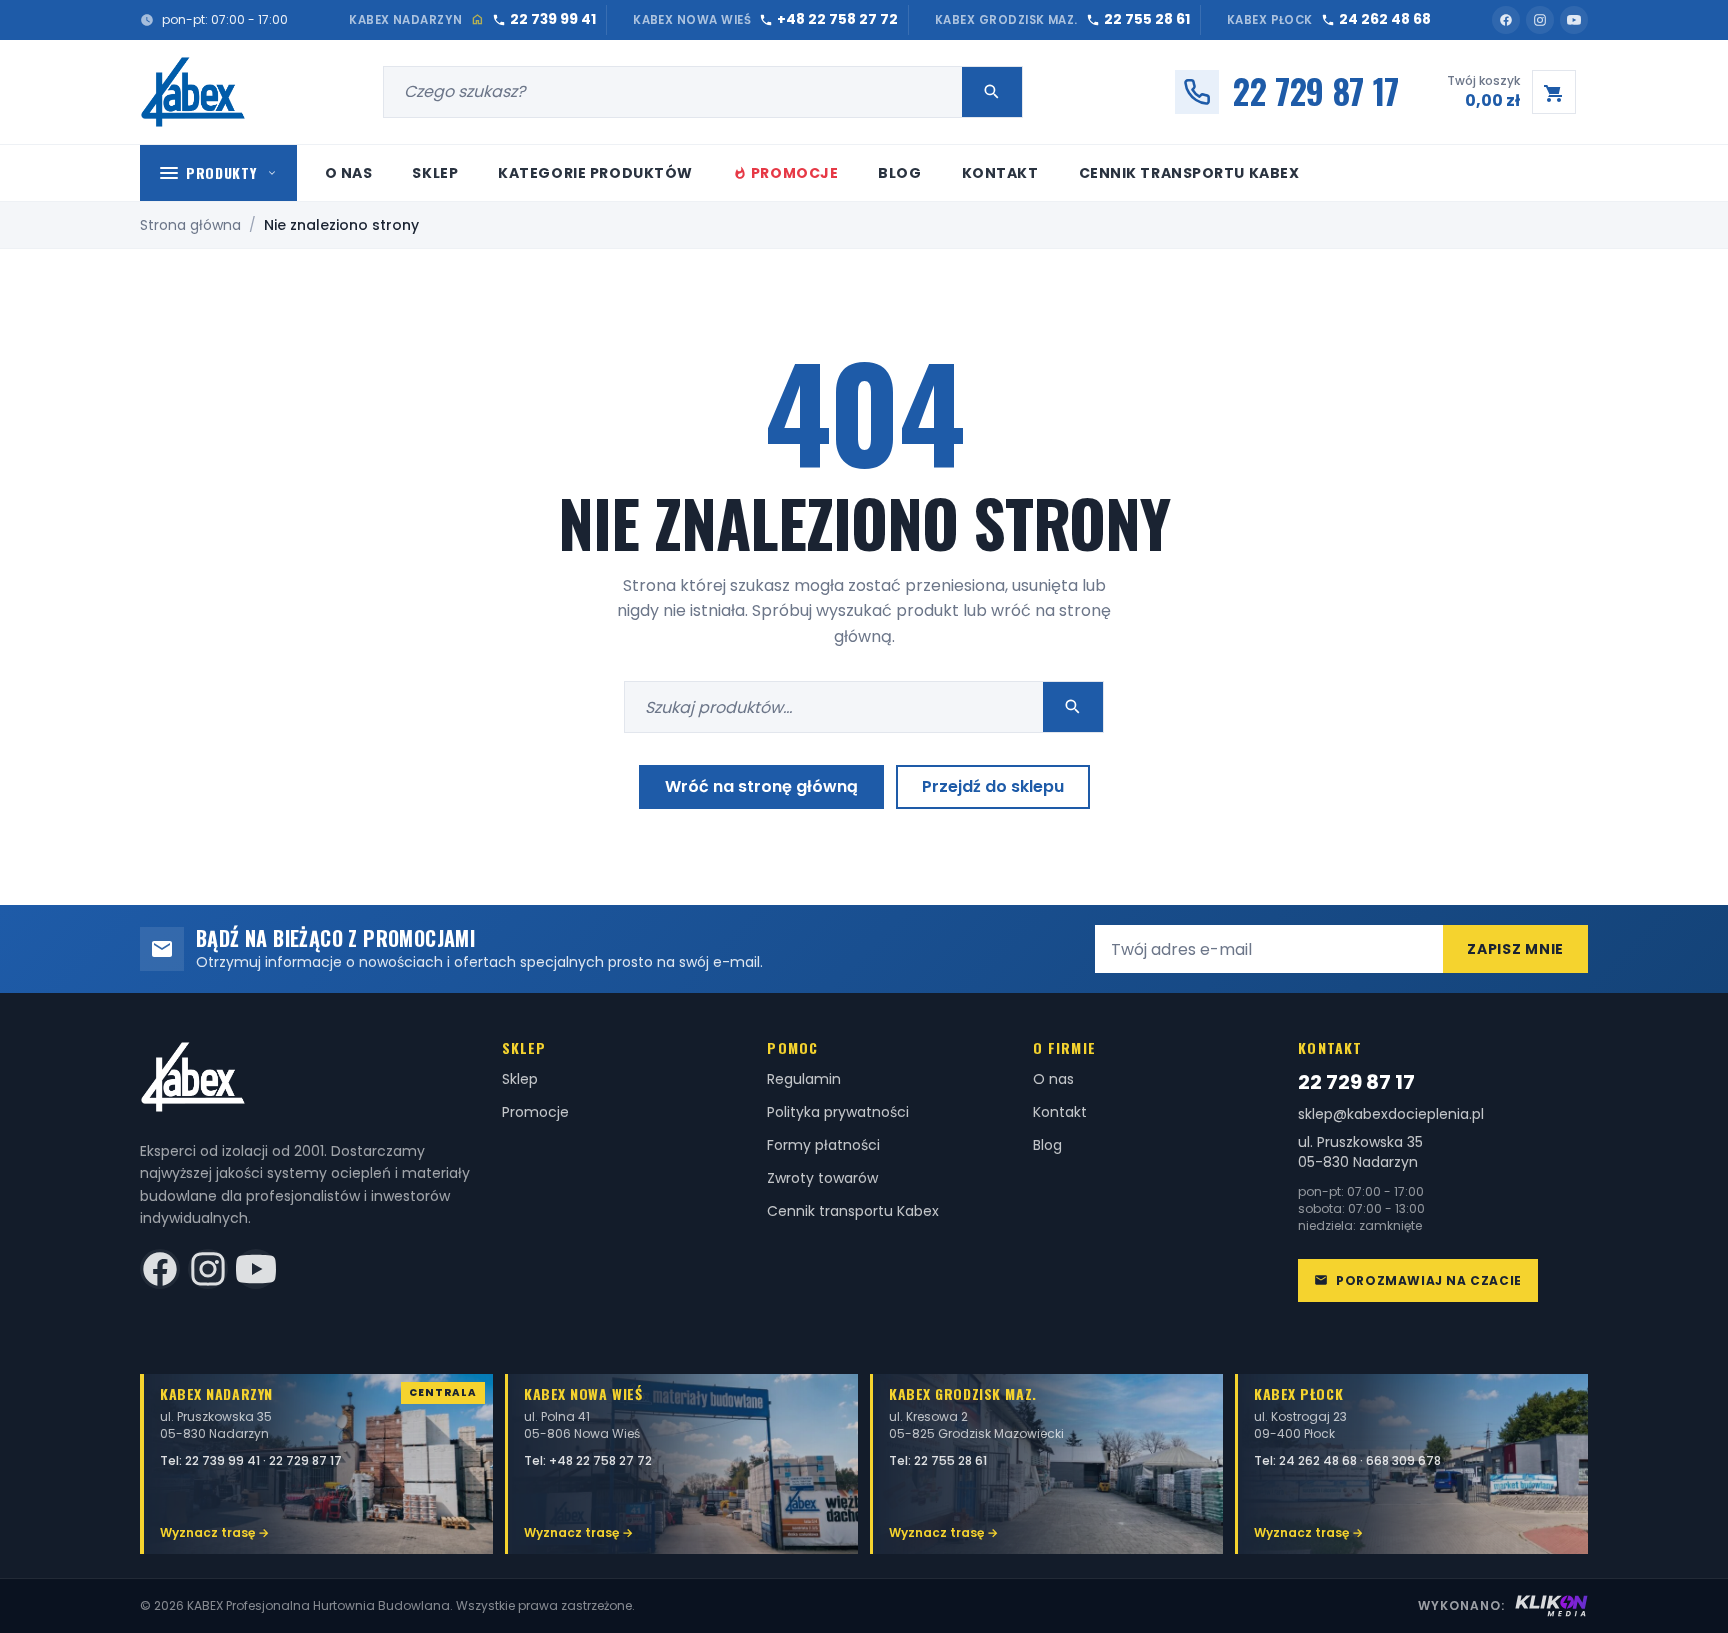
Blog (899, 173)
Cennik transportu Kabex (1189, 173)
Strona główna (190, 225)
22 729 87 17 (1356, 1082)
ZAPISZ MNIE (1515, 949)
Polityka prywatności (838, 1112)
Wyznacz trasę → (214, 1532)
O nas (349, 173)
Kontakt (1000, 173)
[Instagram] (1540, 20)
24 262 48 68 (1319, 1460)
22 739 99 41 (224, 1460)
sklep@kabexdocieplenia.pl (1391, 1114)
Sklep (435, 173)
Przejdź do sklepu (993, 786)
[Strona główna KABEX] (193, 92)
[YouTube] (1574, 20)
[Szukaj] (992, 92)
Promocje (794, 173)
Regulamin (804, 1079)
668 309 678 (1403, 1460)
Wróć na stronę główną (761, 786)
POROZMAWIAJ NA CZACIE (1429, 1280)
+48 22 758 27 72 (600, 1460)
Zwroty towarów (822, 1178)
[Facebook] (1506, 20)
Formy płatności (823, 1145)
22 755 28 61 (950, 1460)
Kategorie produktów (595, 173)
